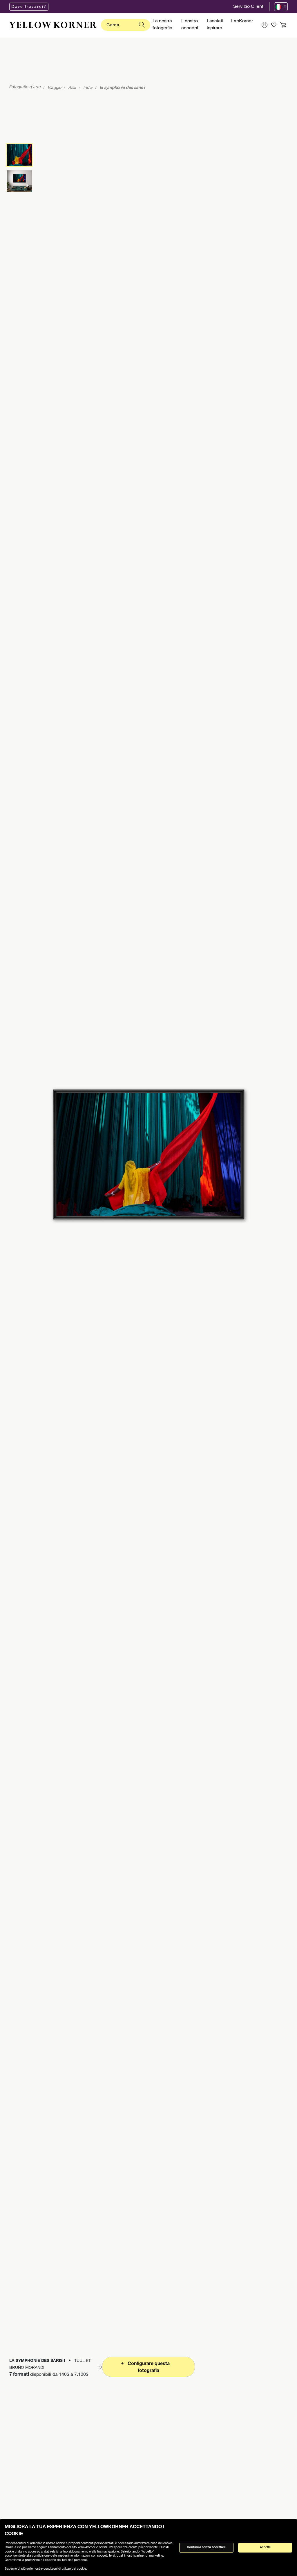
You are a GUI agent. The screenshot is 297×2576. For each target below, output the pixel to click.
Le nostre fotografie (162, 25)
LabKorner (242, 21)
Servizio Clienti (249, 7)
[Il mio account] (265, 25)
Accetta (265, 2547)
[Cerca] (142, 25)
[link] (53, 25)
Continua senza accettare (206, 2547)
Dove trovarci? (29, 7)
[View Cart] (283, 25)
